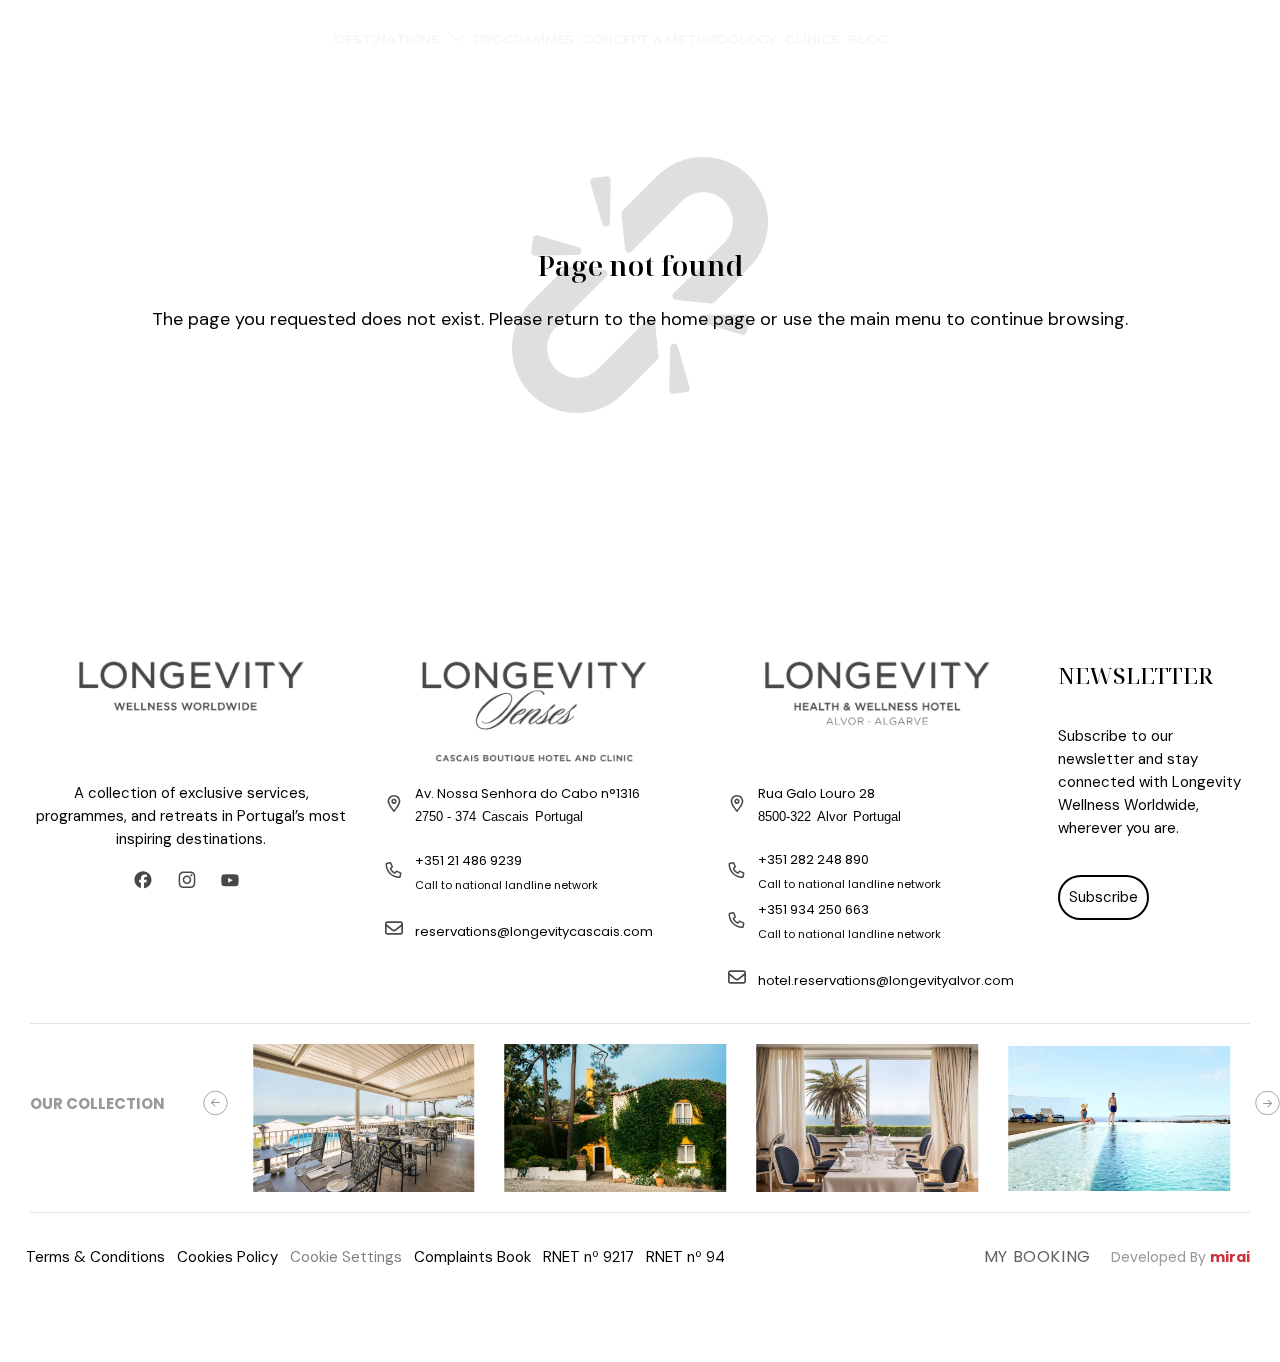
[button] (215, 1103)
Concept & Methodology (679, 39)
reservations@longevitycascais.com (534, 931)
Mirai (1230, 1257)
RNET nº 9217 (588, 1257)
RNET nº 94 (685, 1257)
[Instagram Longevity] (192, 880)
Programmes (524, 39)
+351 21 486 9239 (468, 860)
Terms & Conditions (95, 1257)
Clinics (812, 39)
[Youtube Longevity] (235, 880)
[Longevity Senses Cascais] (534, 711)
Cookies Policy (227, 1257)
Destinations (387, 39)
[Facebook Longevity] (148, 880)
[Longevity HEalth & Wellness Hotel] (877, 711)
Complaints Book (472, 1257)
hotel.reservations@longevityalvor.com (886, 980)
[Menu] (35, 35)
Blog (868, 39)
